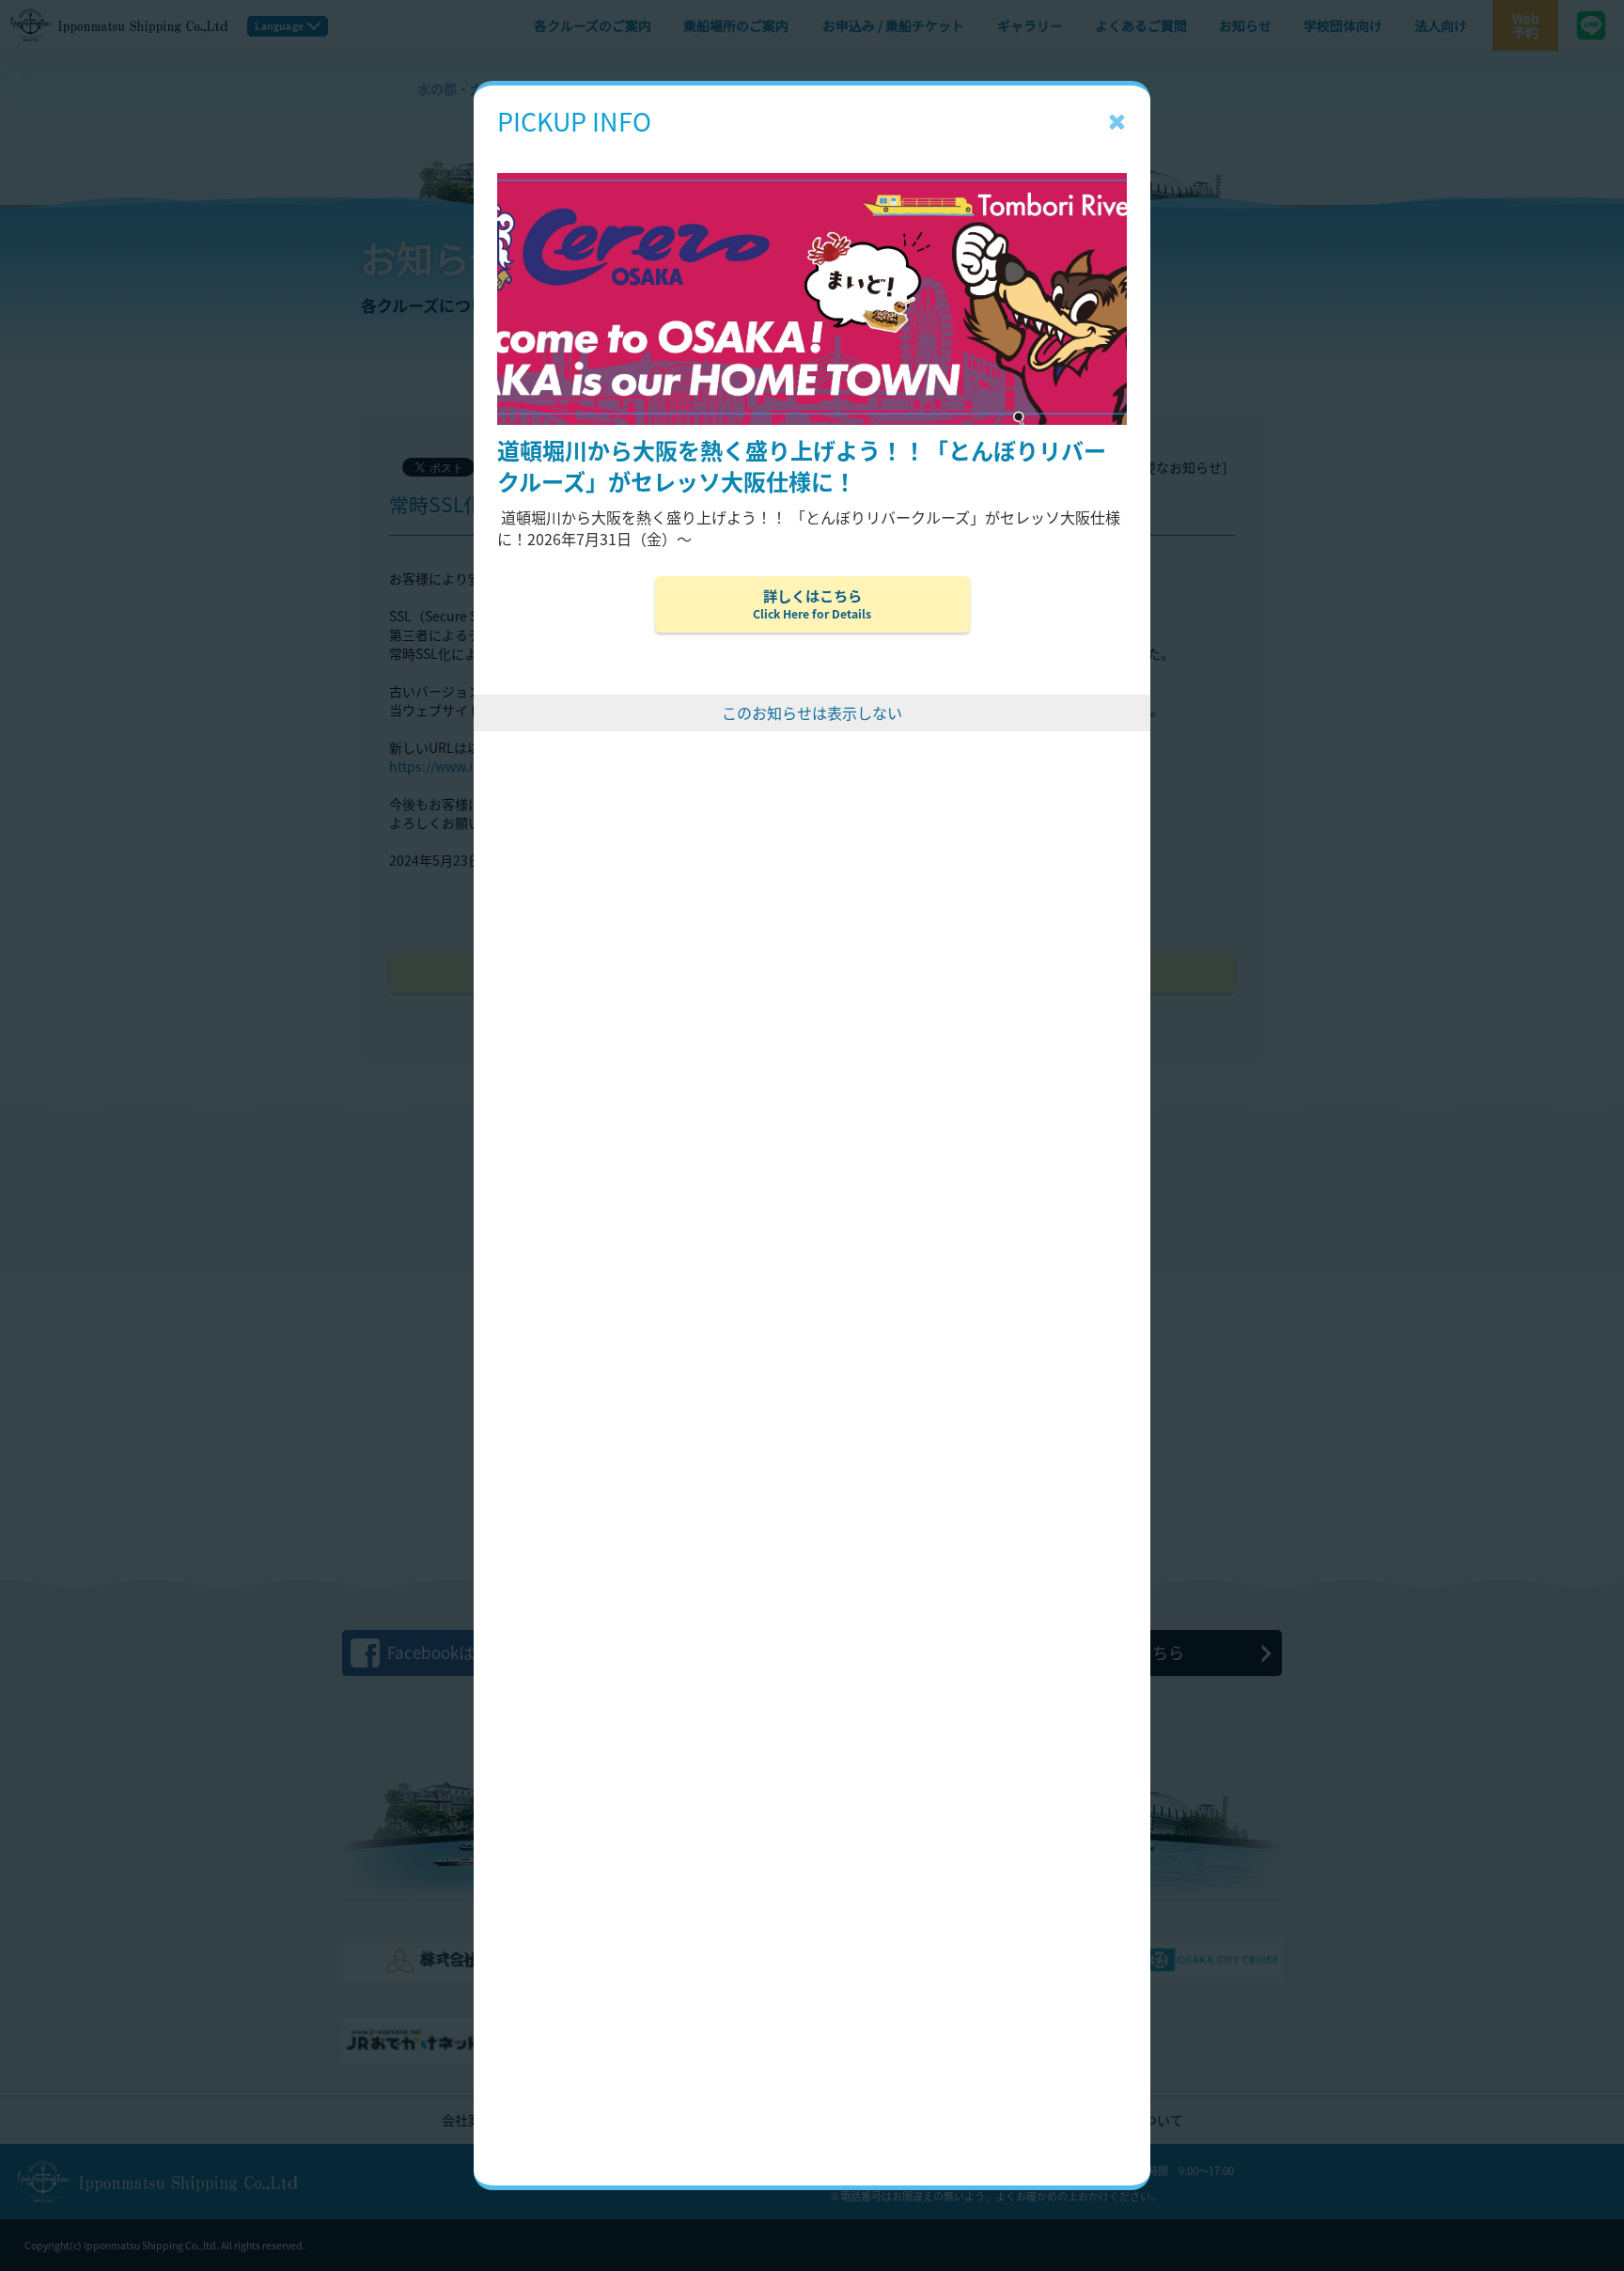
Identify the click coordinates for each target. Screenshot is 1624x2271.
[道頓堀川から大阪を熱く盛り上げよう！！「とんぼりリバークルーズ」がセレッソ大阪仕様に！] (812, 145)
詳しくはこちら (812, 603)
